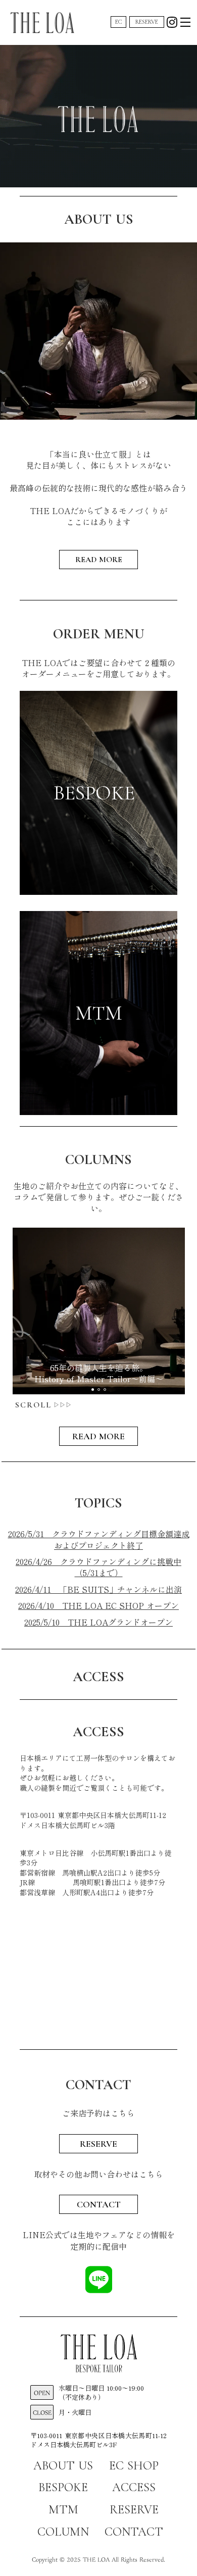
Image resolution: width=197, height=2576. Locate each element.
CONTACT (99, 2204)
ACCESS (134, 2487)
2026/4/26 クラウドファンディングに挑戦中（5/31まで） (98, 1567)
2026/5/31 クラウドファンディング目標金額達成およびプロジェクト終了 (99, 1539)
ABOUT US (63, 2466)
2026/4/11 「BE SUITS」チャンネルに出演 (98, 1589)
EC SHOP (134, 2466)
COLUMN (63, 2532)
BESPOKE (63, 2487)
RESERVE (147, 22)
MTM (63, 2510)
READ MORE (99, 560)
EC (119, 22)
